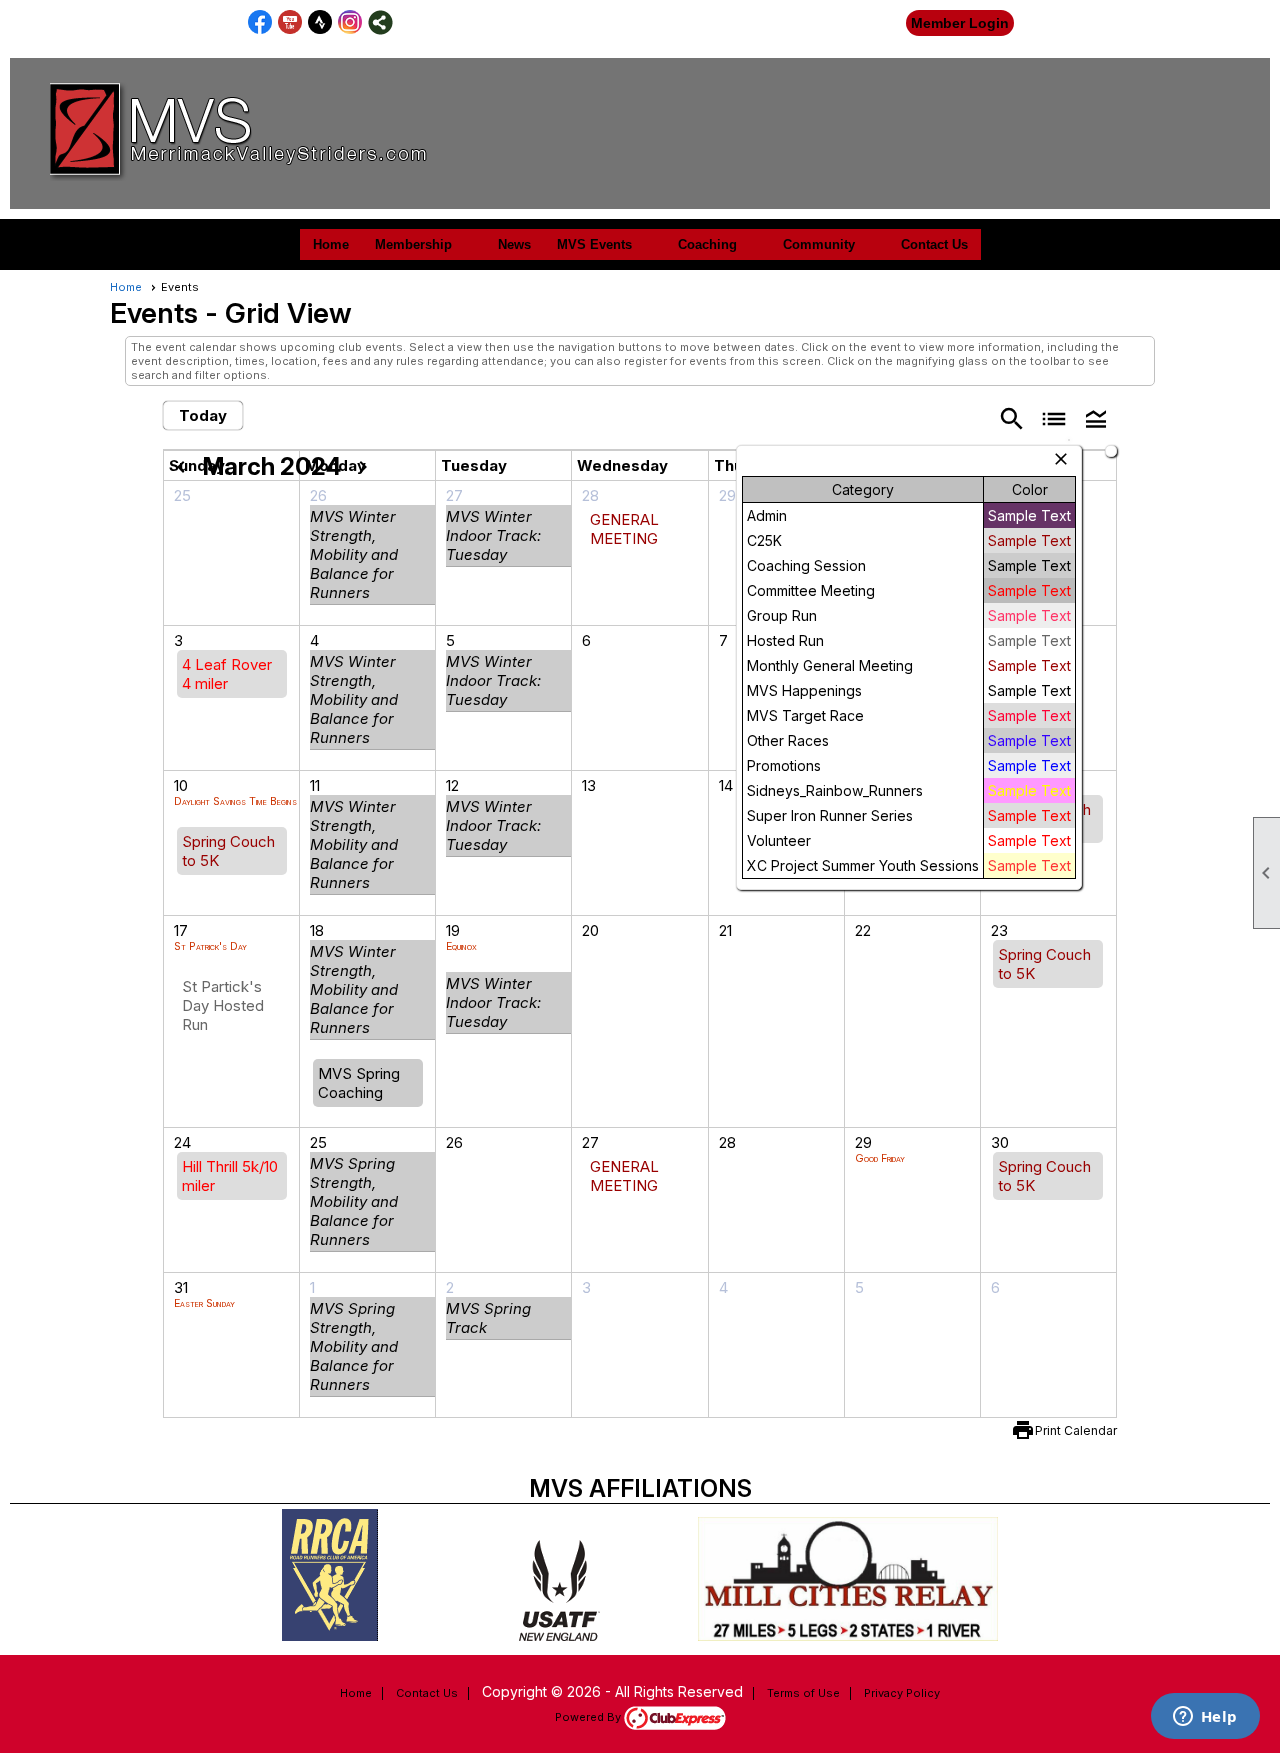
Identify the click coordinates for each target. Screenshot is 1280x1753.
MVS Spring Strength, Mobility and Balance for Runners (354, 1201)
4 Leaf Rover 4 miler (227, 674)
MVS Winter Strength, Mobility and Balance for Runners (354, 554)
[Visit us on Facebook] (260, 22)
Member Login (960, 23)
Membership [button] (413, 244)
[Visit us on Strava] (320, 22)
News (514, 244)
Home (331, 244)
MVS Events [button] (594, 244)
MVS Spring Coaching (359, 1083)
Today (203, 415)
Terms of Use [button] (803, 1693)
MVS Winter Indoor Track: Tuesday (493, 535)
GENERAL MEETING (624, 529)
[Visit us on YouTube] (290, 22)
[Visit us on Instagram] (350, 22)
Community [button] (819, 244)
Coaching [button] (707, 244)
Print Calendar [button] (1076, 1430)
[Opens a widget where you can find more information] (1205, 1718)
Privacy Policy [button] (902, 1693)
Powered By (589, 1717)
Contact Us (934, 244)
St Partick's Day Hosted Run (223, 1005)
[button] (1096, 417)
